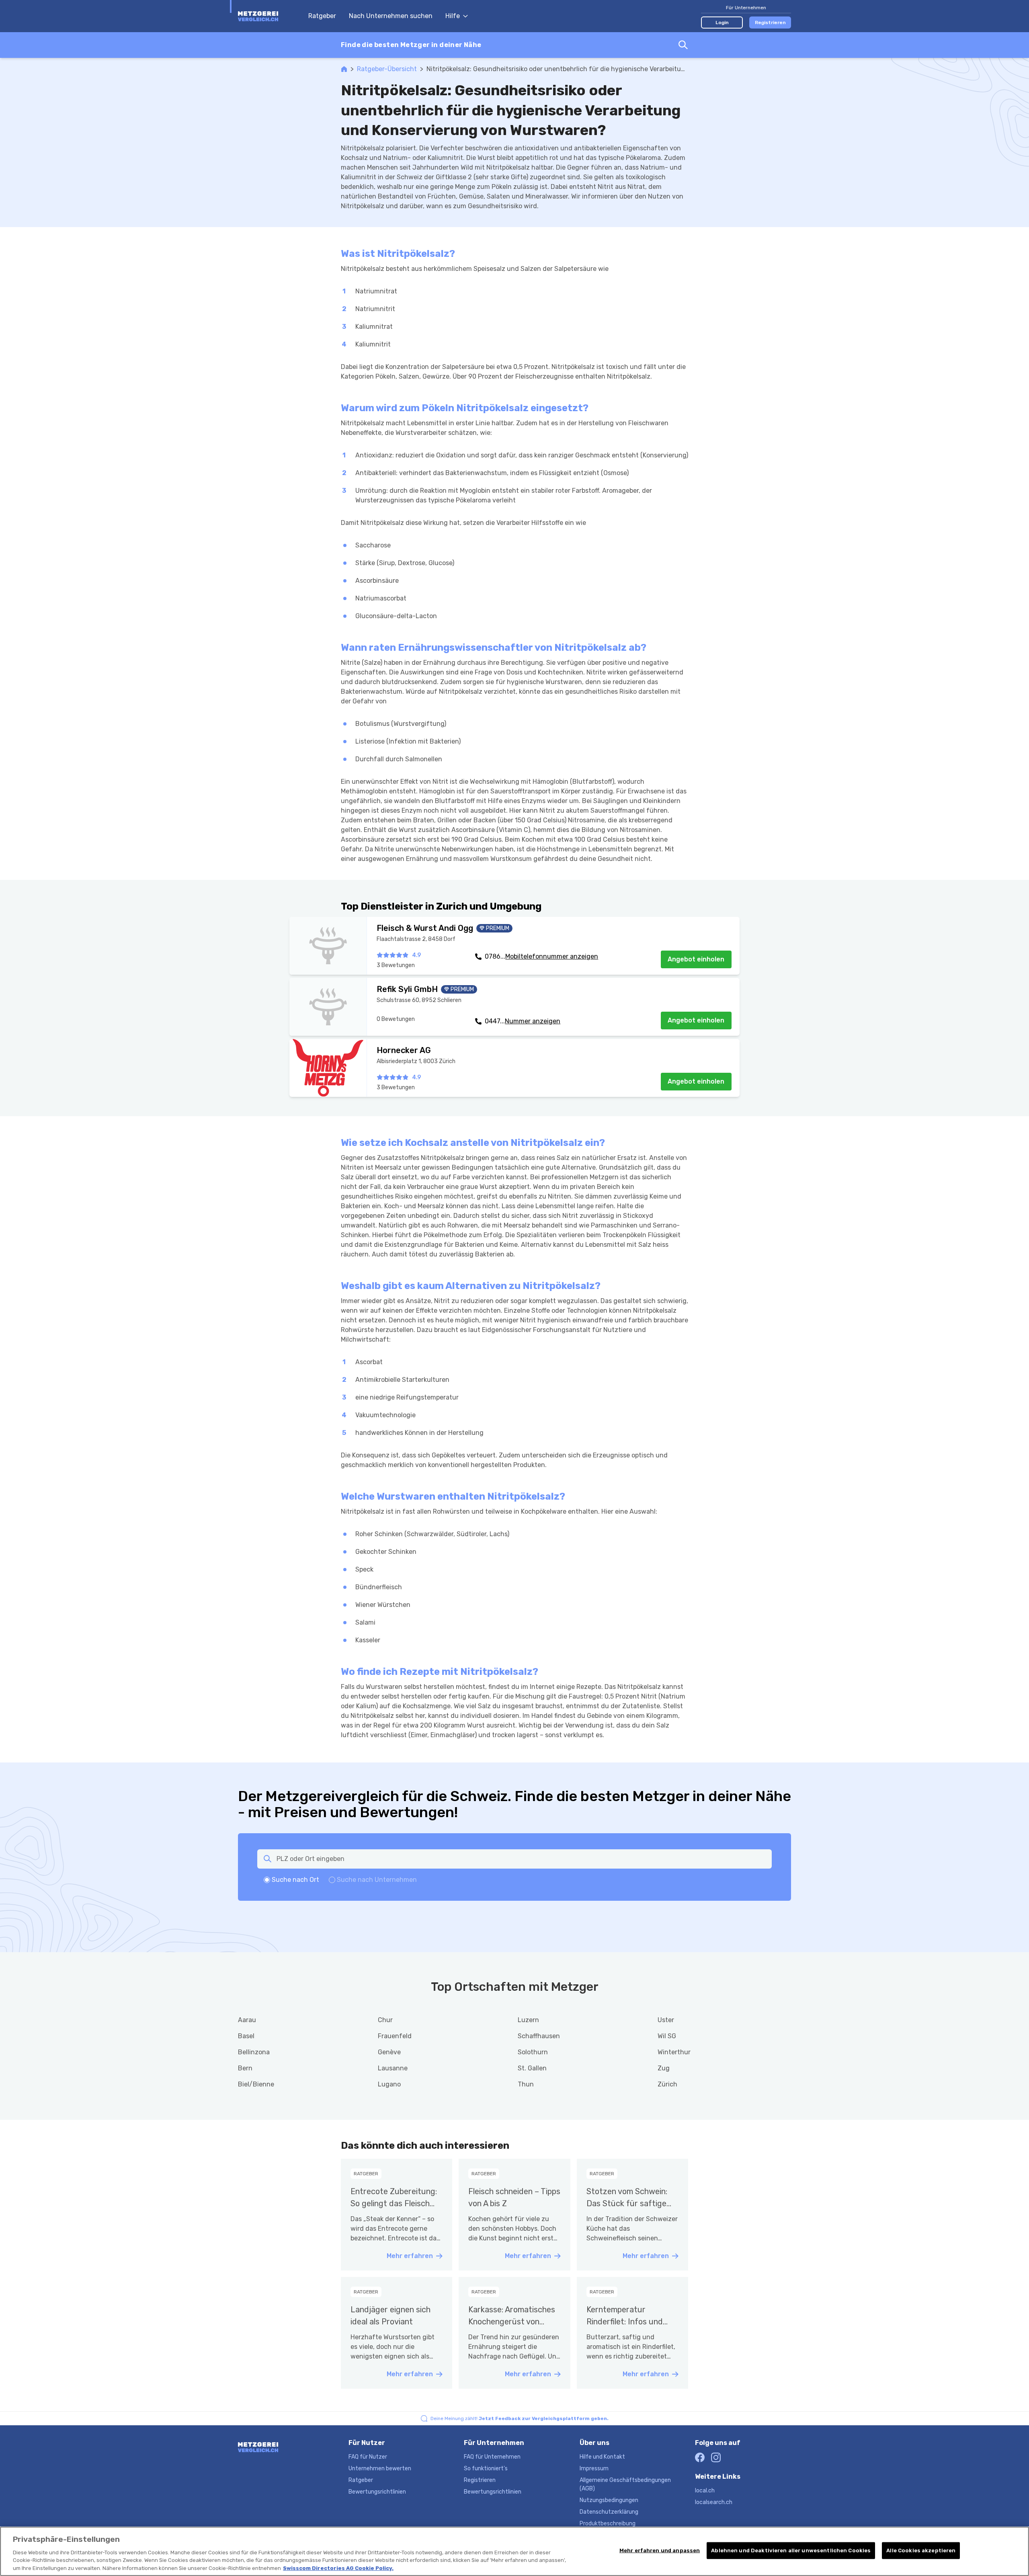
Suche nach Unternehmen (377, 1880)
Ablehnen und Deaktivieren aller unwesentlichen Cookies (791, 2550)
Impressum (594, 2468)
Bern (245, 2068)
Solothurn (533, 2052)
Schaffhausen (539, 2036)
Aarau (247, 2020)
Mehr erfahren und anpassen (660, 2550)
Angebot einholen (696, 959)
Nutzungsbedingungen (609, 2500)
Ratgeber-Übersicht (387, 69)
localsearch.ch (714, 2502)
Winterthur (674, 2052)
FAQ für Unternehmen (492, 2457)
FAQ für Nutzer (368, 2457)
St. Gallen (532, 2068)
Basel (246, 2036)
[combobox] (514, 45)
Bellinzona (254, 2052)
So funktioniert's (486, 2468)
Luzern (528, 2020)
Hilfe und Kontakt (602, 2457)
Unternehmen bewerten (380, 2468)
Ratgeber (322, 16)
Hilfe (453, 16)
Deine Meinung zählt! (520, 2418)
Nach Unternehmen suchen (391, 16)
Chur (385, 2020)
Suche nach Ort (295, 1880)
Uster (666, 2020)
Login (722, 23)
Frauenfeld (395, 2036)
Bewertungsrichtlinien (377, 2492)
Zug (664, 2068)
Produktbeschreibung (608, 2524)
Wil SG (667, 2036)
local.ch (705, 2491)
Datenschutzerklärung (609, 2512)
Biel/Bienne (256, 2084)
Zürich (667, 2084)
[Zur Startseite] (269, 16)
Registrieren (770, 23)
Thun (526, 2084)
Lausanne (393, 2068)
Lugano (389, 2084)
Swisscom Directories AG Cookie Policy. (338, 2568)
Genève (389, 2052)
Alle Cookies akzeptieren (921, 2550)
